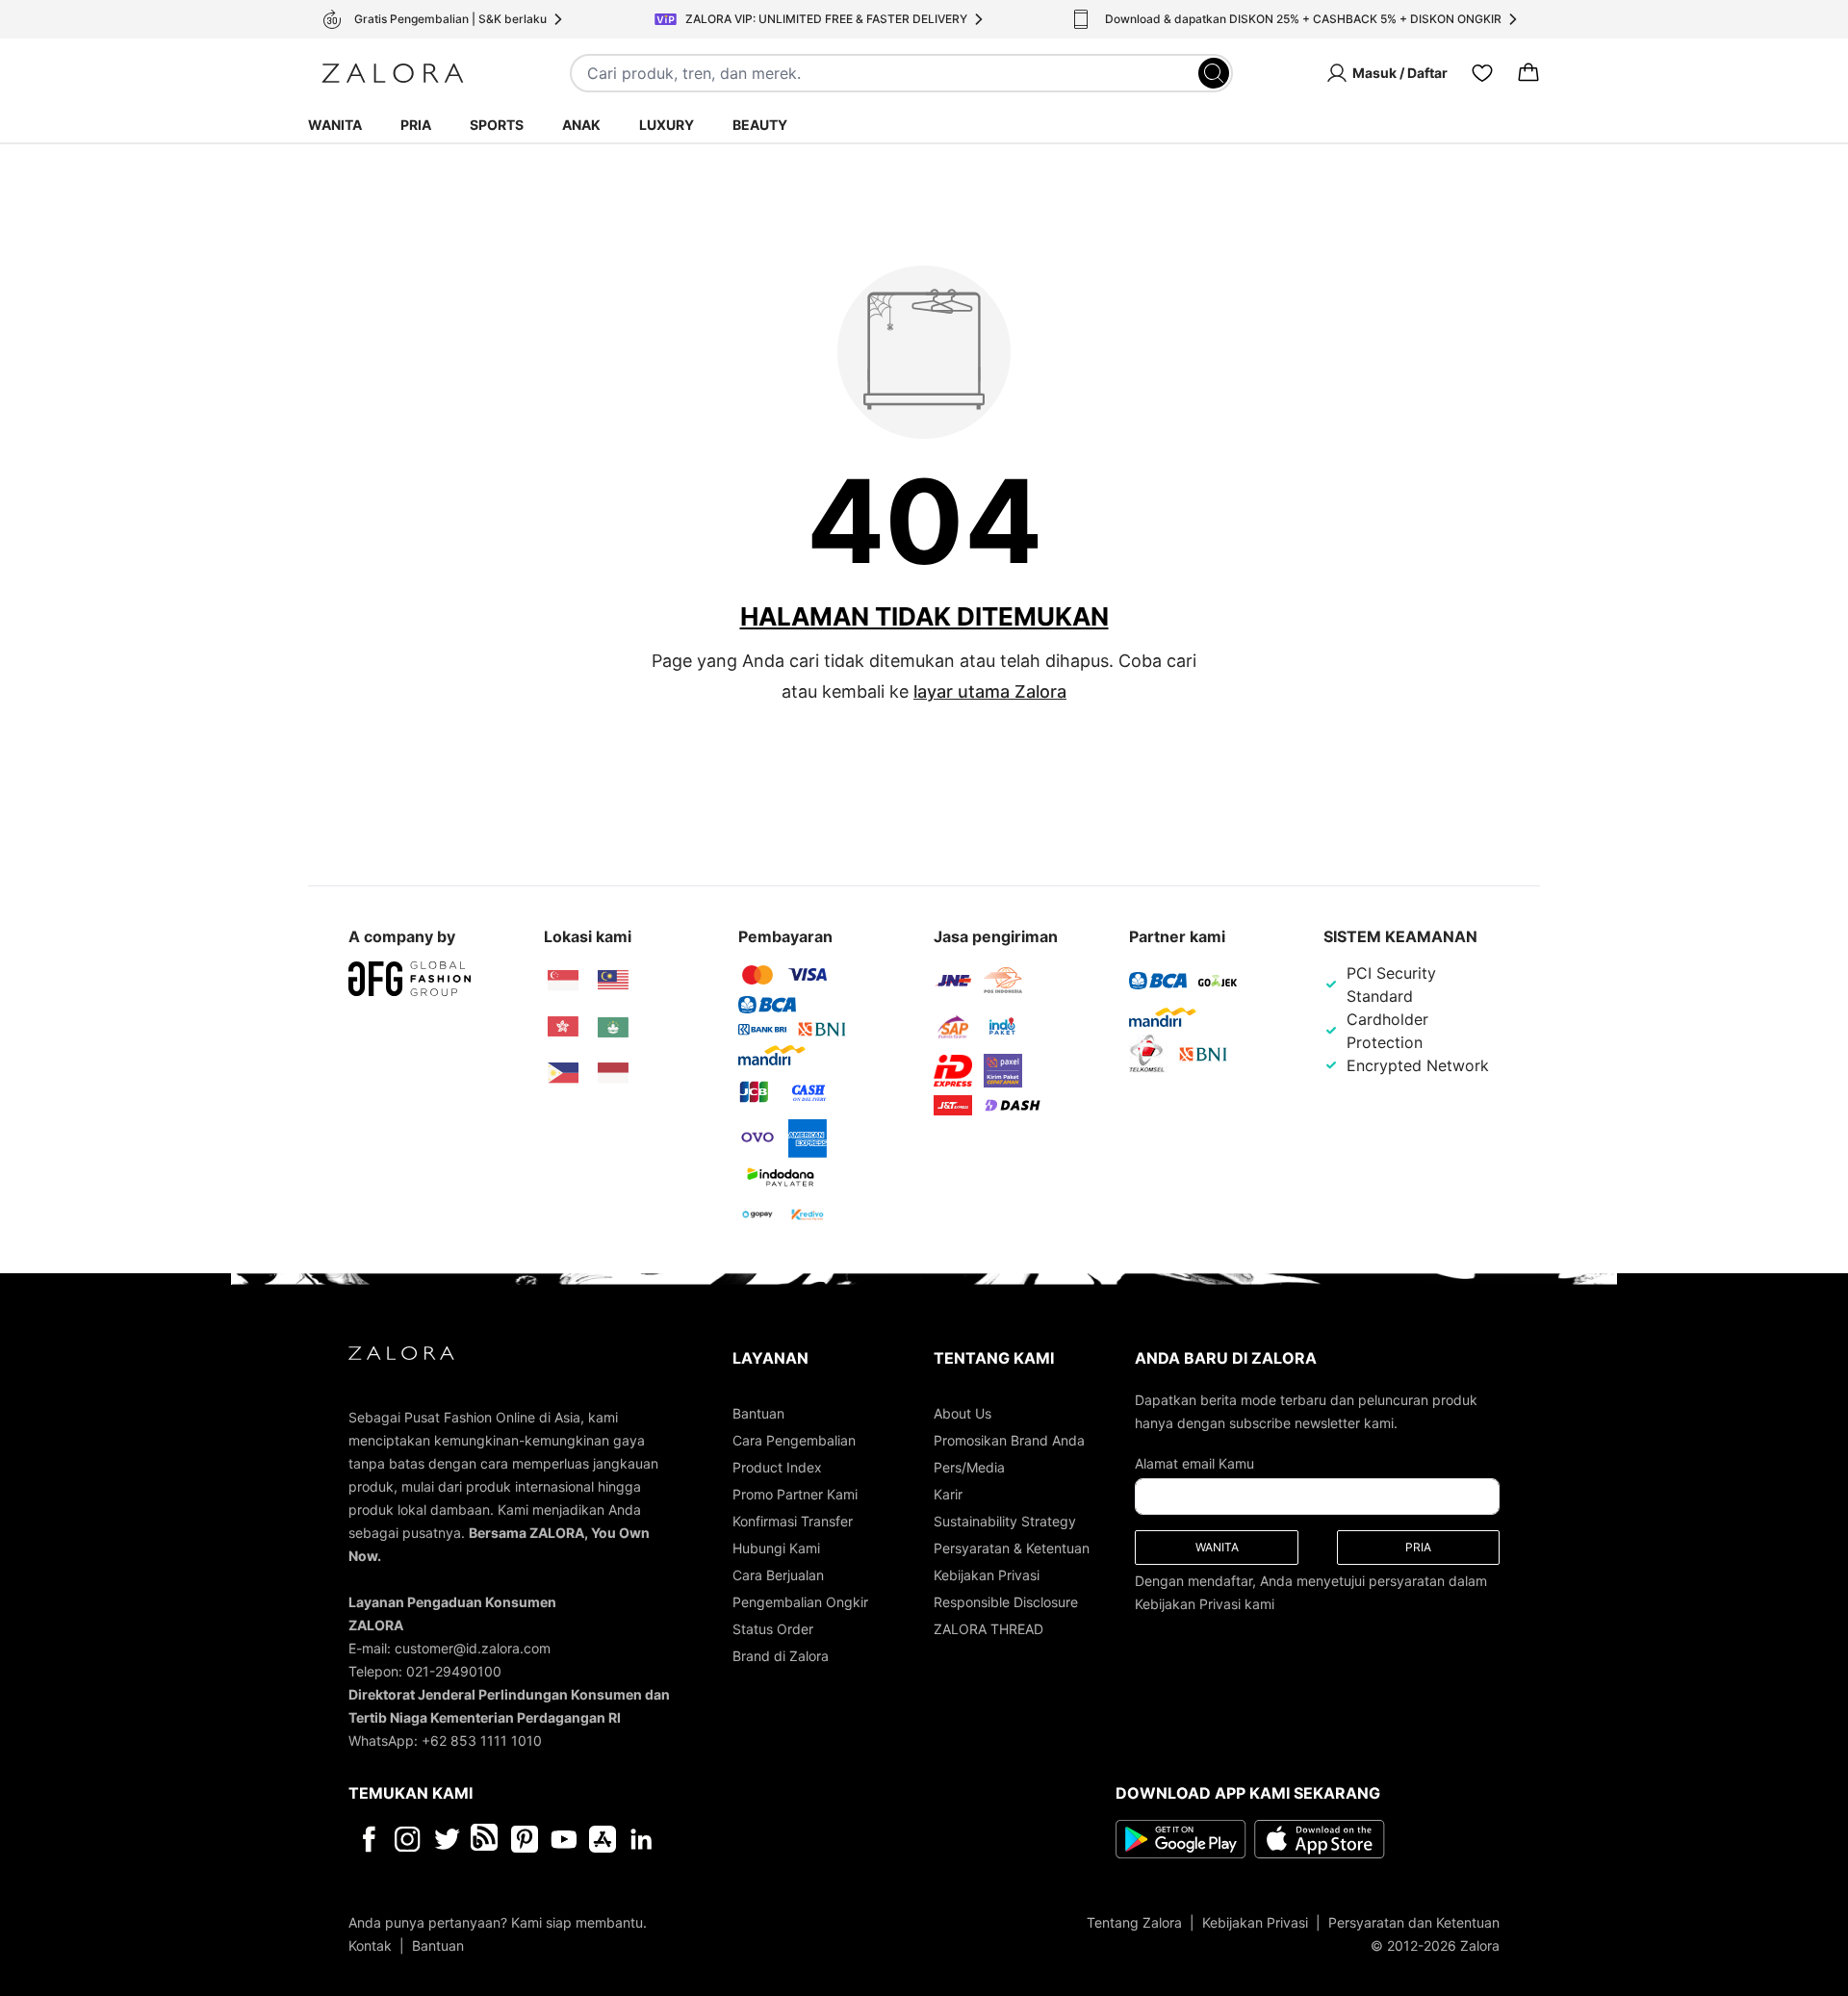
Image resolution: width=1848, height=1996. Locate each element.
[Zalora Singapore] (563, 981)
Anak (581, 125)
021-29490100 (454, 1671)
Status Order (773, 1629)
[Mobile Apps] (603, 1839)
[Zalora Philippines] (563, 1073)
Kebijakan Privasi (987, 1575)
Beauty (760, 125)
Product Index (777, 1467)
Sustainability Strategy (1005, 1521)
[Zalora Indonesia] (613, 1073)
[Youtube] (564, 1839)
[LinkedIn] (642, 1839)
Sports (497, 125)
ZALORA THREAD (988, 1629)
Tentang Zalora (1134, 1922)
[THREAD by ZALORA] (486, 1839)
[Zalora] (393, 73)
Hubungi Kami (776, 1548)
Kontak (370, 1945)
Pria (416, 125)
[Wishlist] (1482, 73)
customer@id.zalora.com (473, 1648)
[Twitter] (447, 1839)
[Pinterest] (525, 1839)
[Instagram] (408, 1839)
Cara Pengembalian (794, 1440)
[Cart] (1528, 73)
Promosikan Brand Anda (1009, 1440)
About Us (962, 1413)
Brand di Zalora (781, 1656)
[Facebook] (368, 1839)
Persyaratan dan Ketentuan (1414, 1922)
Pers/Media (969, 1467)
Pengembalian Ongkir (800, 1602)
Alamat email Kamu (1194, 1463)
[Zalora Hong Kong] (563, 1027)
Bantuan (758, 1413)
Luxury (667, 125)
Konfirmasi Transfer (793, 1521)
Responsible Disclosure (1006, 1602)
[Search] (1214, 73)
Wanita (335, 125)
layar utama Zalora (990, 691)
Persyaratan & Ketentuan (1012, 1548)
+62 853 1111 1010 (482, 1740)
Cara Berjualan (778, 1575)
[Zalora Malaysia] (613, 981)
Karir (948, 1494)
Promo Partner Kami (795, 1494)
